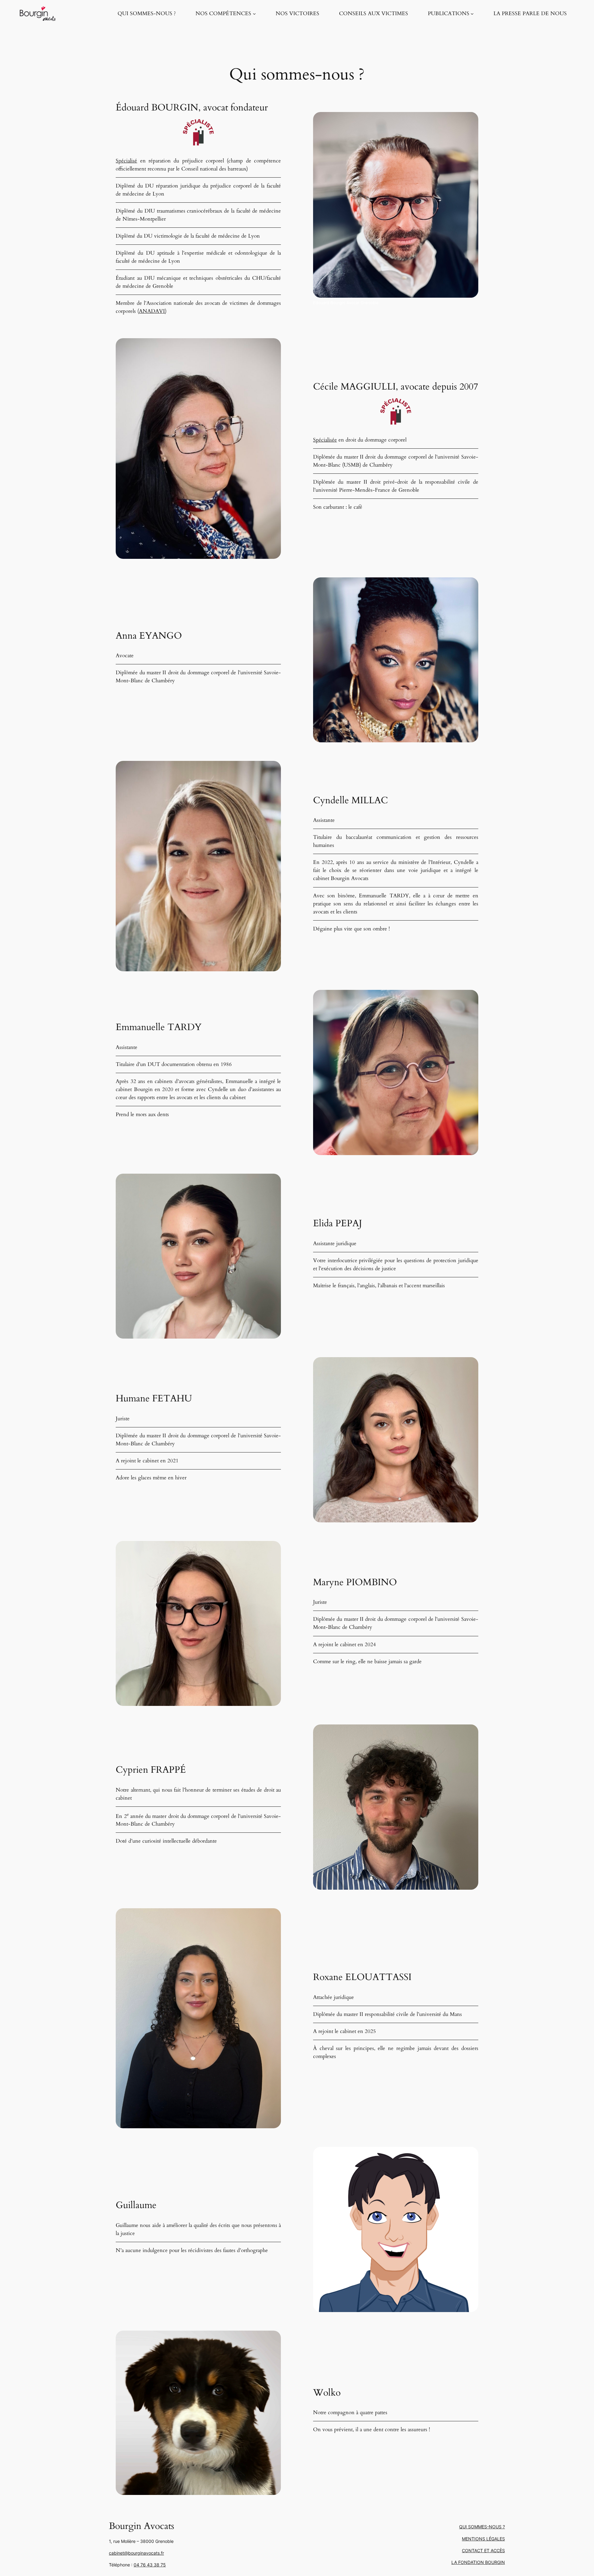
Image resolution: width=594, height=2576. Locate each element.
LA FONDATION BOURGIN (478, 2562)
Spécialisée (325, 440)
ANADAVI (152, 311)
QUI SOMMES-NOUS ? (482, 2527)
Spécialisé (126, 161)
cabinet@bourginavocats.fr (136, 2553)
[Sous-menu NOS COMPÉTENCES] (254, 14)
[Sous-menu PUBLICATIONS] (472, 14)
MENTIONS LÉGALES (483, 2539)
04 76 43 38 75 (150, 2565)
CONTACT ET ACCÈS (483, 2550)
